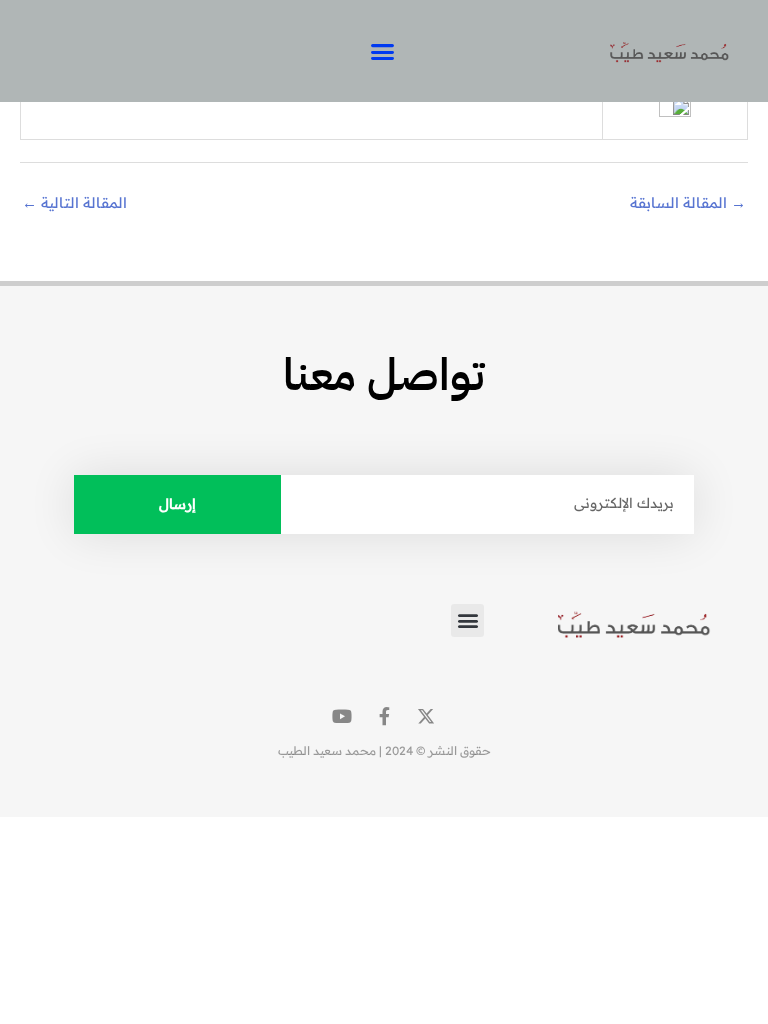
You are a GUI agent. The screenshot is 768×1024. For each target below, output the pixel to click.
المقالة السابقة (688, 202)
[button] (383, 51)
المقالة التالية (74, 202)
